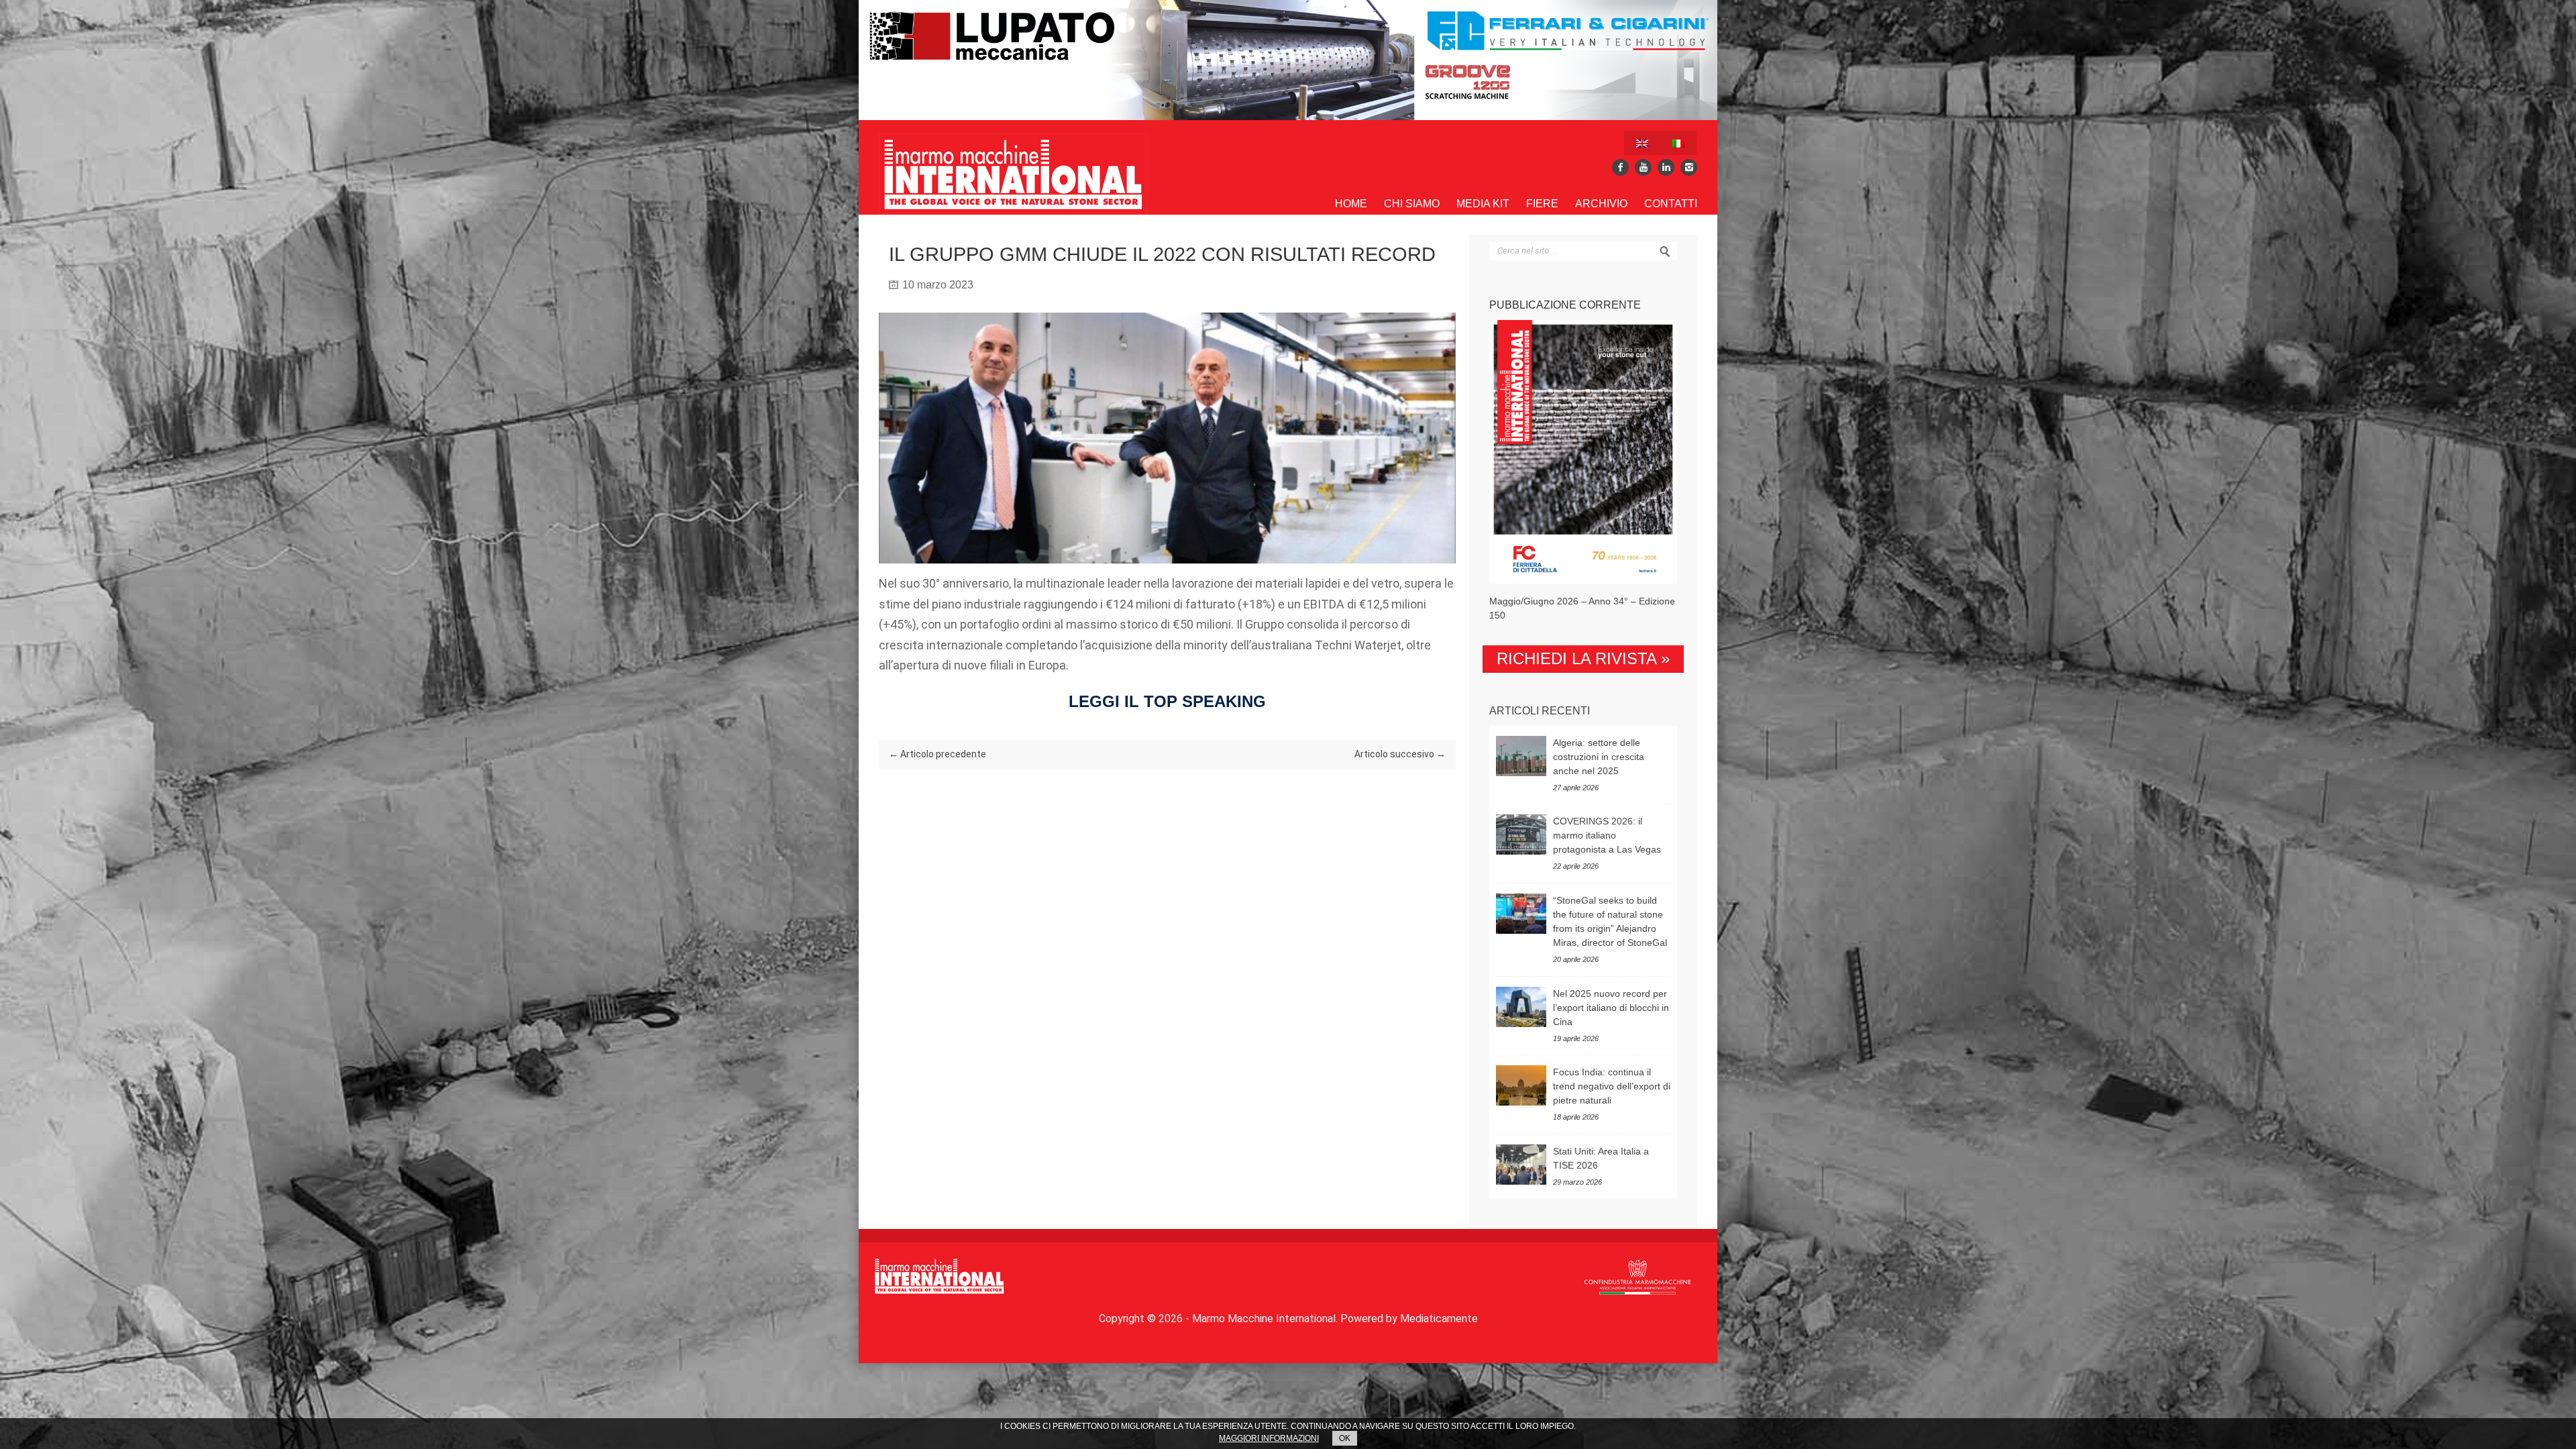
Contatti (1671, 204)
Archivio (1601, 204)
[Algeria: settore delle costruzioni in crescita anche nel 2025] (1521, 756)
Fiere (1542, 204)
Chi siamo (1412, 204)
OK (1345, 1438)
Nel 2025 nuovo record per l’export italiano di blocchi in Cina (1611, 1008)
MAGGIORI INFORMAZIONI (1269, 1438)
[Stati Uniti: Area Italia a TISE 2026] (1521, 1165)
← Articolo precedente (937, 754)
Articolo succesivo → (1400, 754)
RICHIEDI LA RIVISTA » (1583, 658)
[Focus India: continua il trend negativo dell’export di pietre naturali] (1521, 1085)
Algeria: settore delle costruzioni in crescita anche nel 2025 (1599, 757)
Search (1665, 252)
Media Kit (1483, 204)
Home (1351, 204)
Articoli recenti (1540, 711)
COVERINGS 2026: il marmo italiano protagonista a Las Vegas (1607, 835)
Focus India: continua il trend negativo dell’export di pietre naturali (1612, 1086)
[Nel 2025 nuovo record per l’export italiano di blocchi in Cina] (1521, 1007)
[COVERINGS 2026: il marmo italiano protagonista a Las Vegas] (1521, 835)
